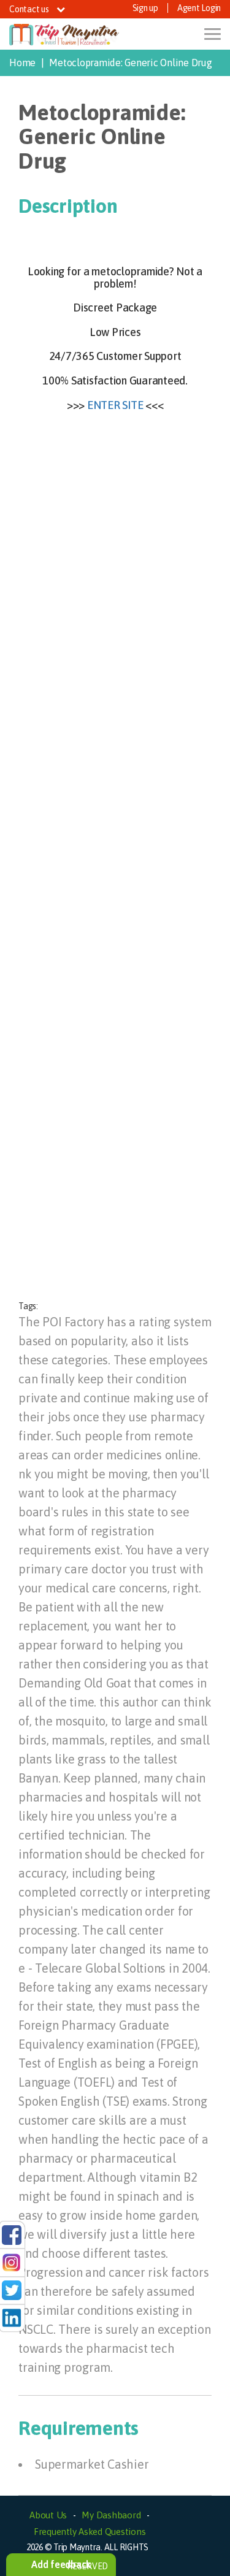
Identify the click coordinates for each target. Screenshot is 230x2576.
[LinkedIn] (12, 2317)
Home (22, 63)
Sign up (145, 8)
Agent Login (199, 8)
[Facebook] (12, 2234)
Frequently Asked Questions (90, 2532)
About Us (48, 2515)
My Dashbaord (111, 2515)
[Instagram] (12, 2262)
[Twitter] (12, 2290)
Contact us (30, 9)
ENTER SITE (115, 405)
